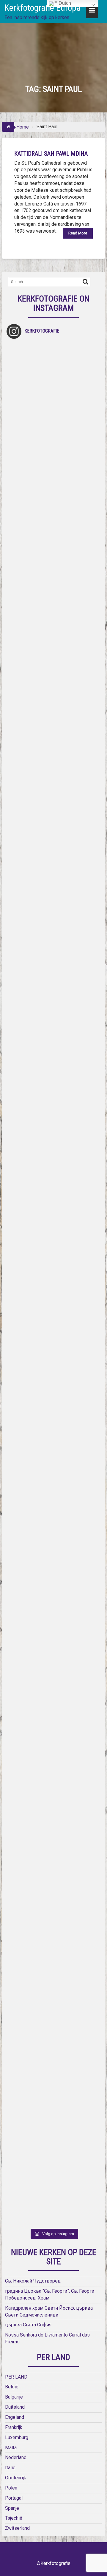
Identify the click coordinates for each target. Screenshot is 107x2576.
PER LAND (16, 2377)
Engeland (15, 2417)
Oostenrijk (16, 2478)
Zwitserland (17, 2528)
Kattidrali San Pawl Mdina (51, 154)
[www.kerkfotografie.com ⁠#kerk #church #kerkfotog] (53, 1614)
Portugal (14, 2498)
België (12, 2387)
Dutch (64, 3)
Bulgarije (14, 2397)
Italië (10, 2468)
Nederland (16, 2457)
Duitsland (15, 2407)
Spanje (12, 2508)
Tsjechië (14, 2518)
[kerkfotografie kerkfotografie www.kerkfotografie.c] (53, 673)
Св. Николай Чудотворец (33, 2281)
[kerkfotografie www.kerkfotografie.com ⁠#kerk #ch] (53, 767)
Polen (11, 2488)
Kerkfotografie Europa (43, 8)
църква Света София (28, 2325)
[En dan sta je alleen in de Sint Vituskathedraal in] (53, 1332)
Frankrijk (14, 2427)
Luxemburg (17, 2437)
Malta (11, 2448)
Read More (78, 233)
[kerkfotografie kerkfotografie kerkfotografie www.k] (53, 390)
